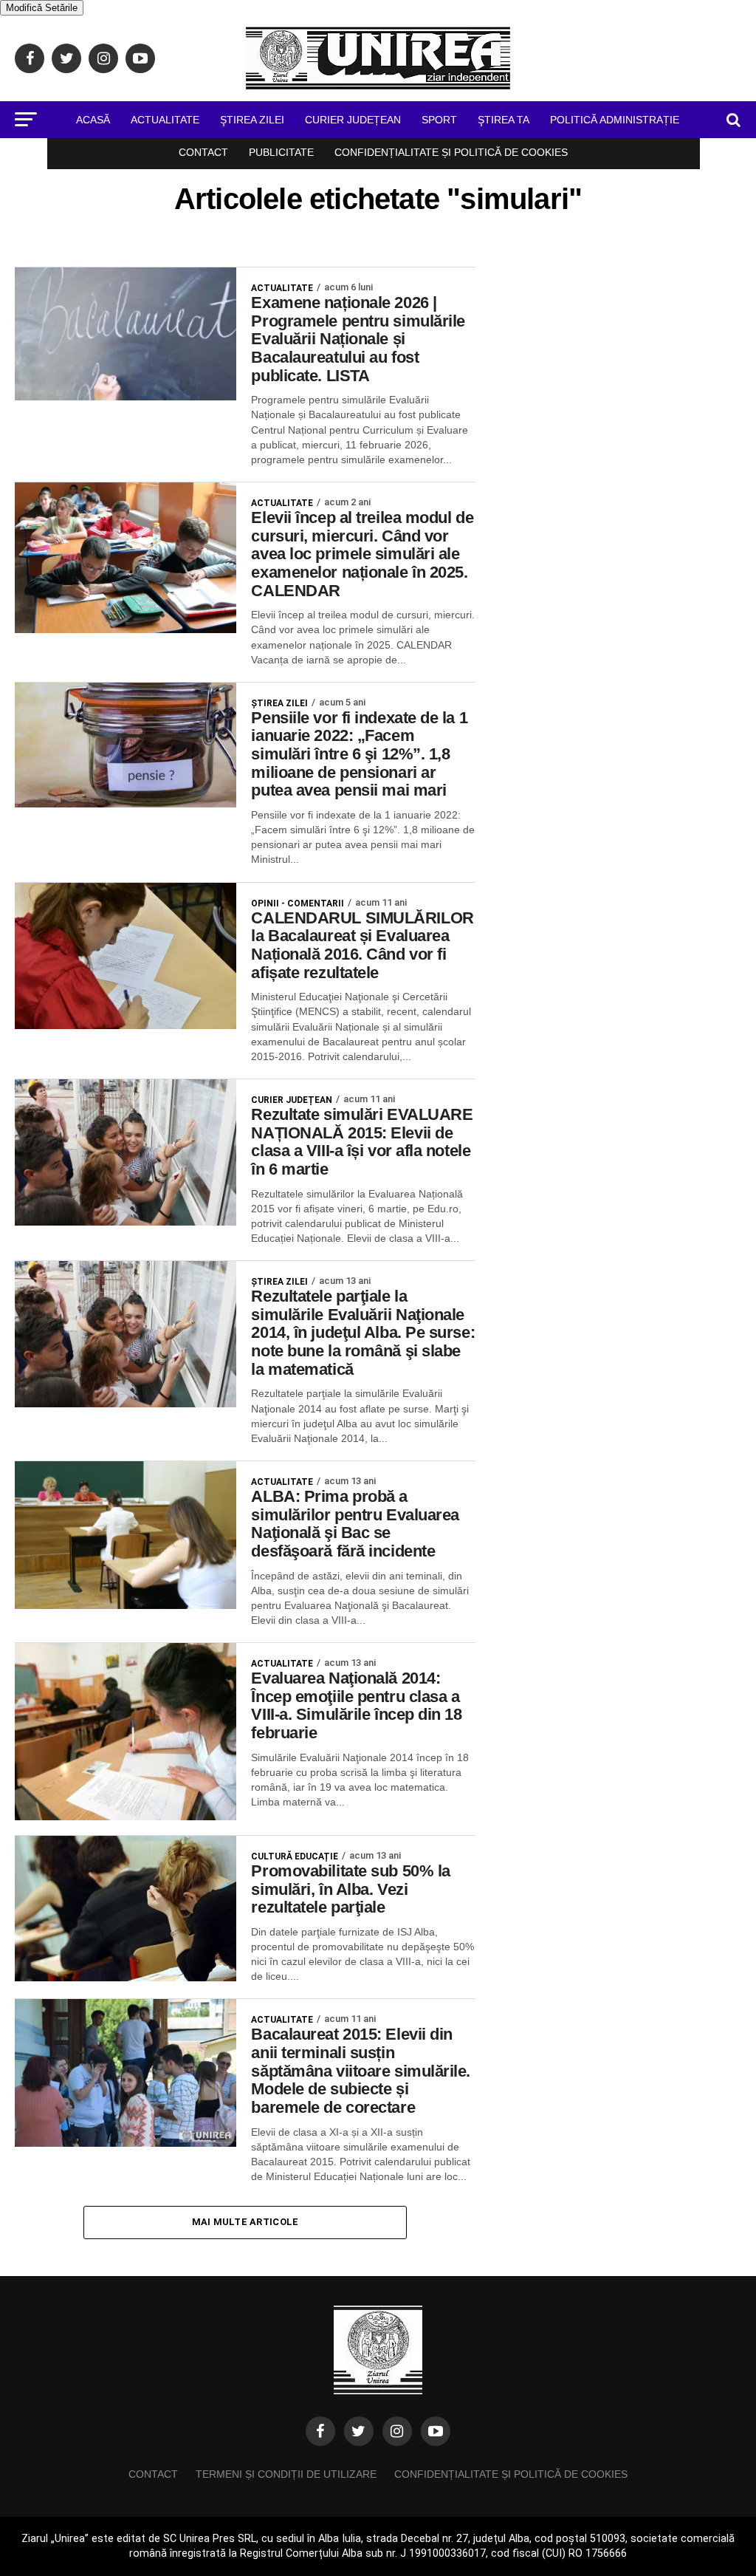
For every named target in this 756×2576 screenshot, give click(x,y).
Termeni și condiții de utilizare (286, 2474)
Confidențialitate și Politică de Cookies (451, 152)
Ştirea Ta (504, 120)
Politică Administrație (615, 120)
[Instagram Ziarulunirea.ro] (397, 2431)
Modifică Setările (42, 8)
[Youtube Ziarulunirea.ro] (436, 2431)
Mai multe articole (245, 2222)
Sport (439, 120)
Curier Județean (353, 120)
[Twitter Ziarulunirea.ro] (359, 2431)
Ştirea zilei (252, 120)
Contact (203, 152)
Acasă (93, 120)
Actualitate (165, 120)
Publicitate (281, 152)
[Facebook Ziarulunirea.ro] (320, 2431)
